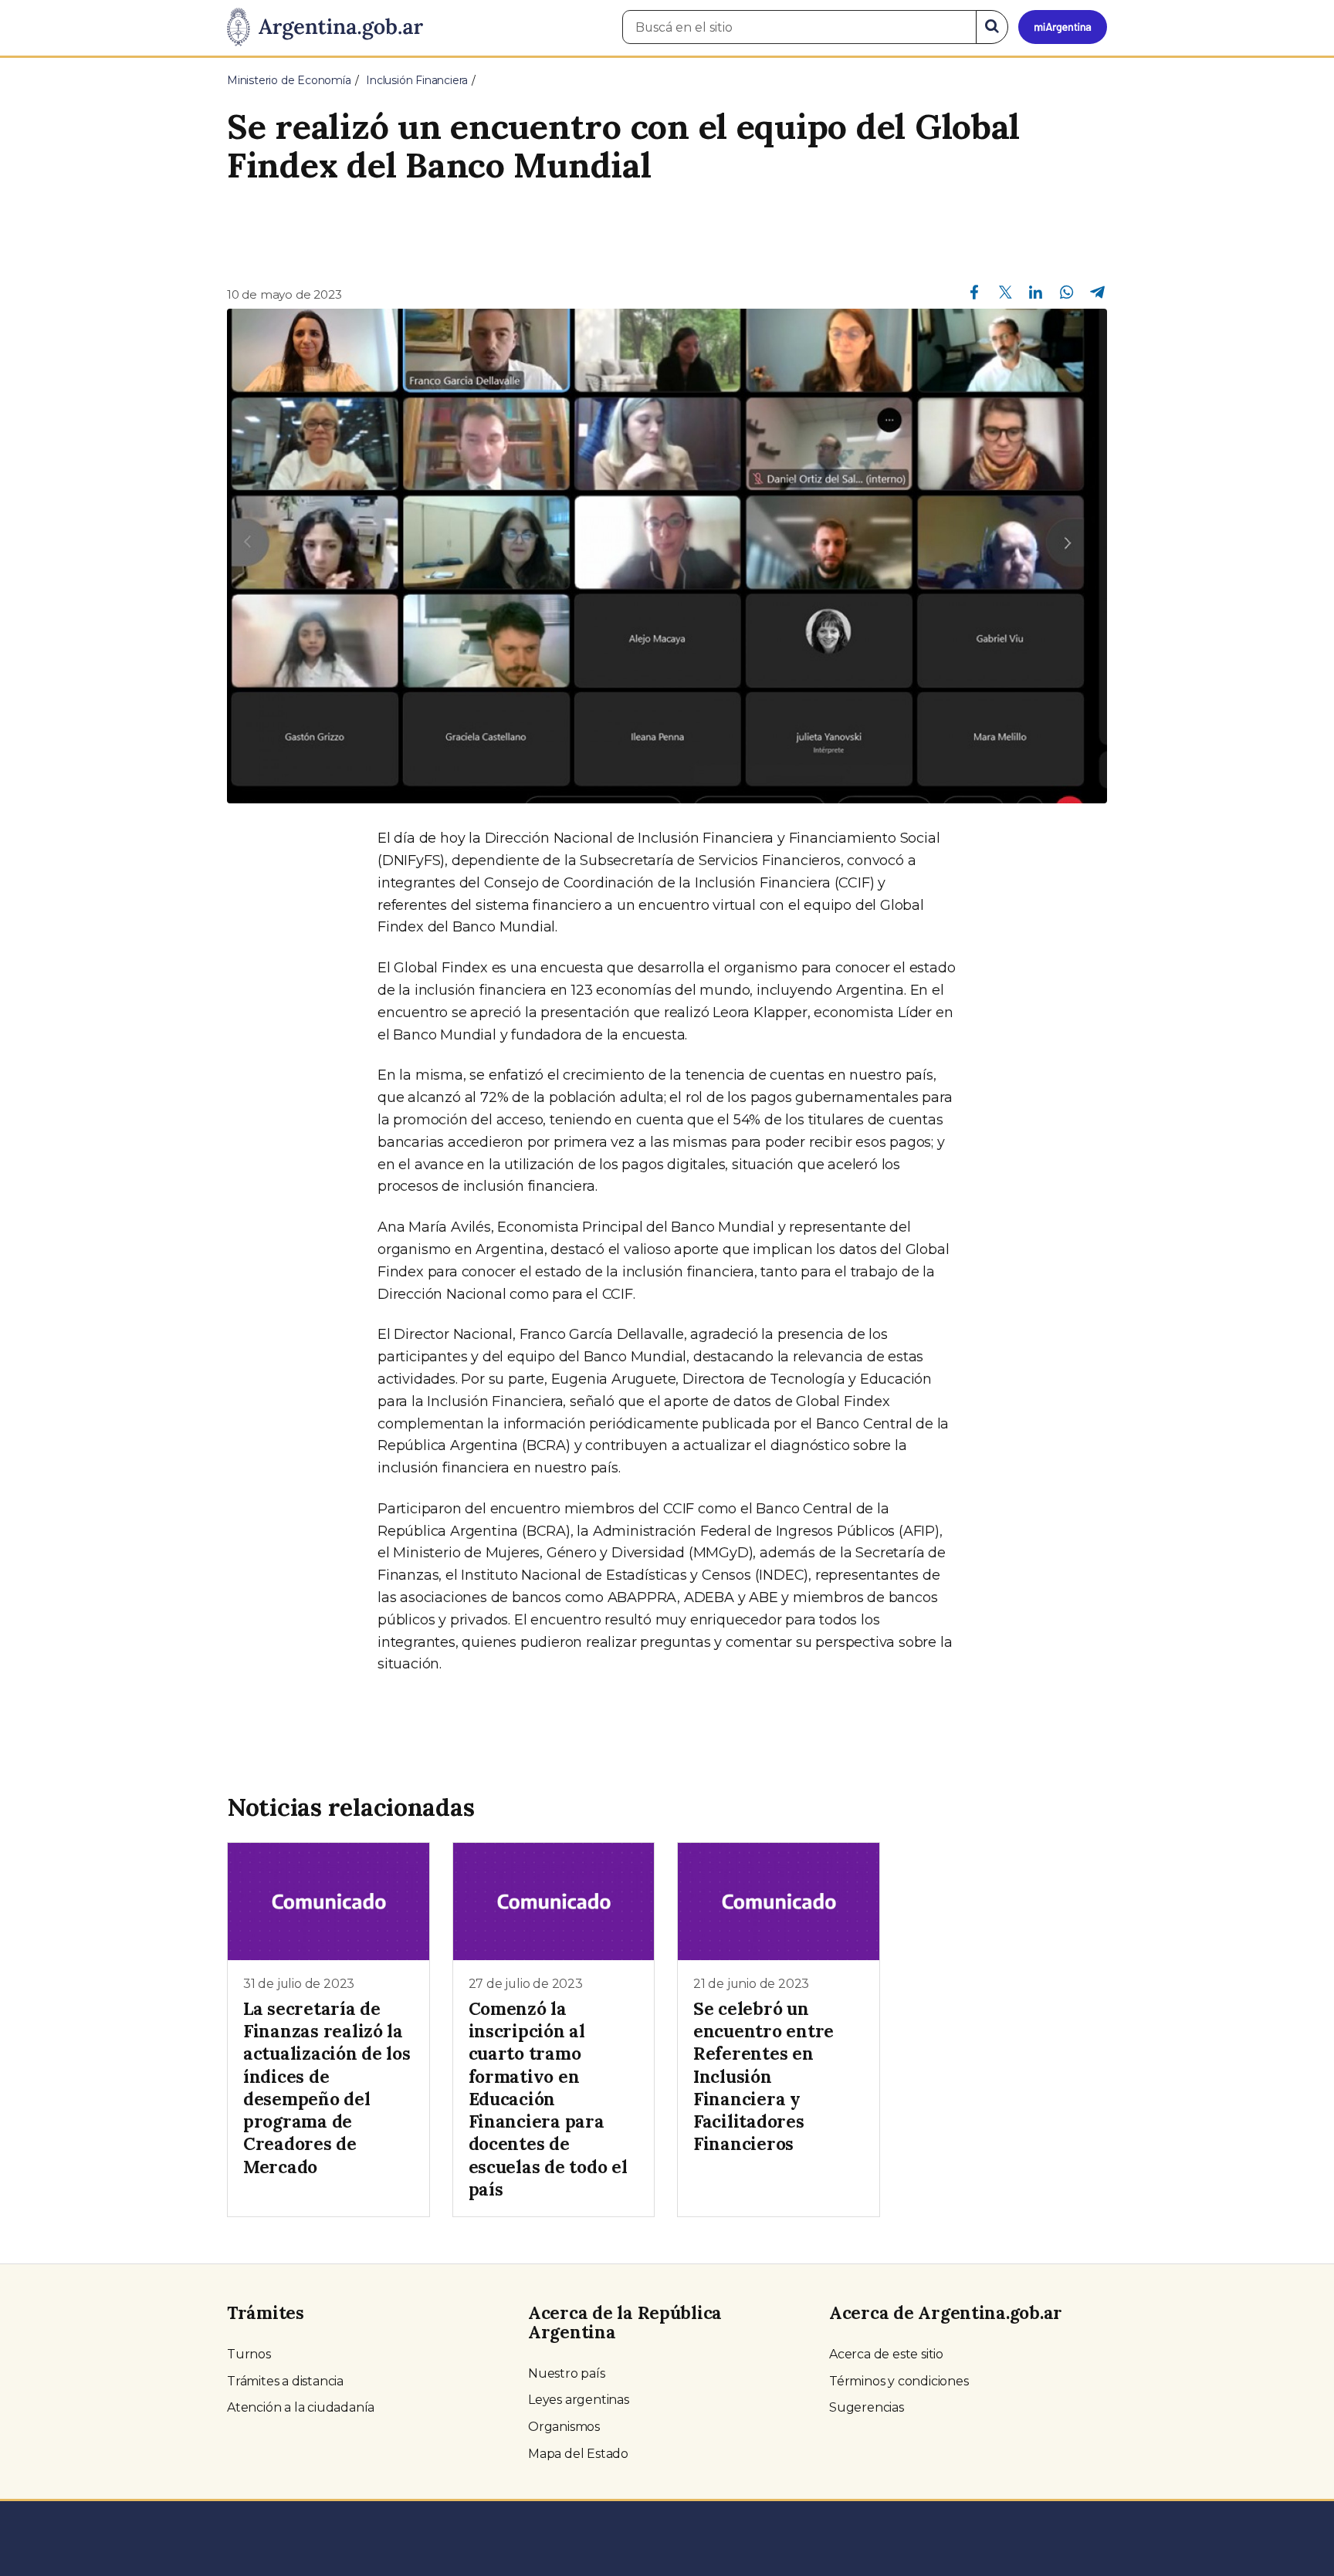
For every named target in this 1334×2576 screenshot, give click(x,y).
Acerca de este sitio (886, 2354)
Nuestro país (567, 2373)
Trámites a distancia (285, 2381)
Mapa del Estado (578, 2454)
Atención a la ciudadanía (301, 2407)
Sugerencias (867, 2407)
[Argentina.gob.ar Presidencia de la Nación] (325, 28)
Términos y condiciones (899, 2381)
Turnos (249, 2354)
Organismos (564, 2427)
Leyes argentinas (579, 2400)
